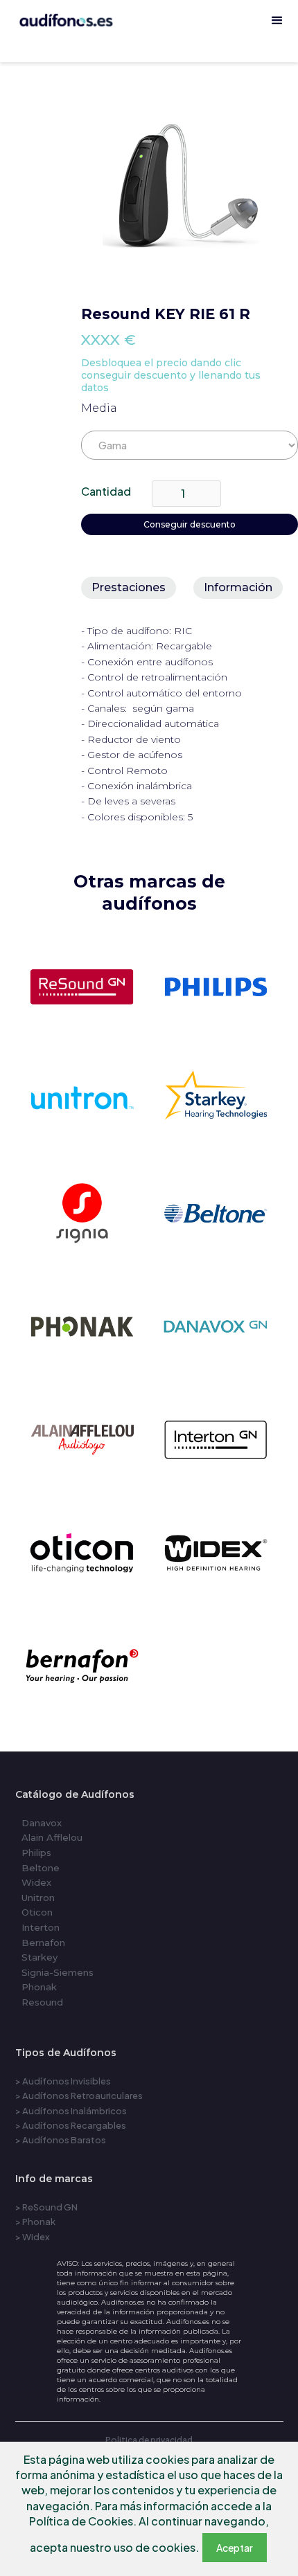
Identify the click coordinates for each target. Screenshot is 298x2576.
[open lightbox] (189, 183)
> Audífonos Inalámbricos (71, 2111)
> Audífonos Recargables (71, 2125)
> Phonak (35, 2222)
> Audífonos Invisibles (63, 2081)
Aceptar (235, 2548)
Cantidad (106, 491)
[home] (149, 55)
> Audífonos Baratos (61, 2140)
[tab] (129, 588)
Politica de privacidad (149, 2440)
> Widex (33, 2237)
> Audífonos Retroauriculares (79, 2096)
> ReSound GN (46, 2207)
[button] (277, 21)
